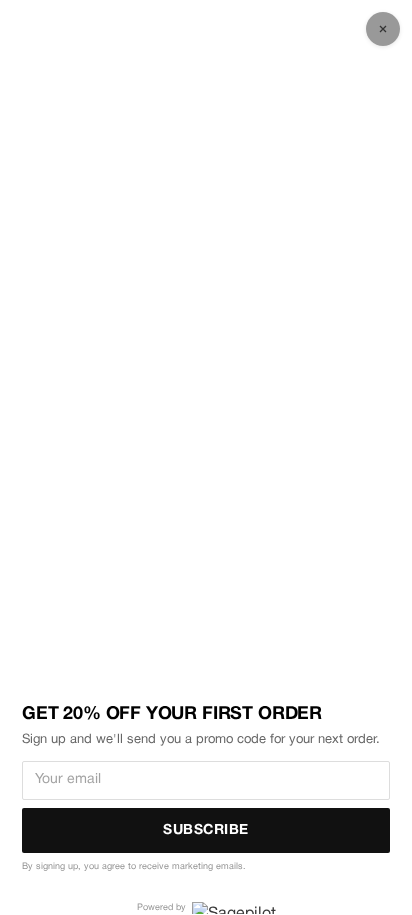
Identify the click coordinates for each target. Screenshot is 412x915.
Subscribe (206, 830)
